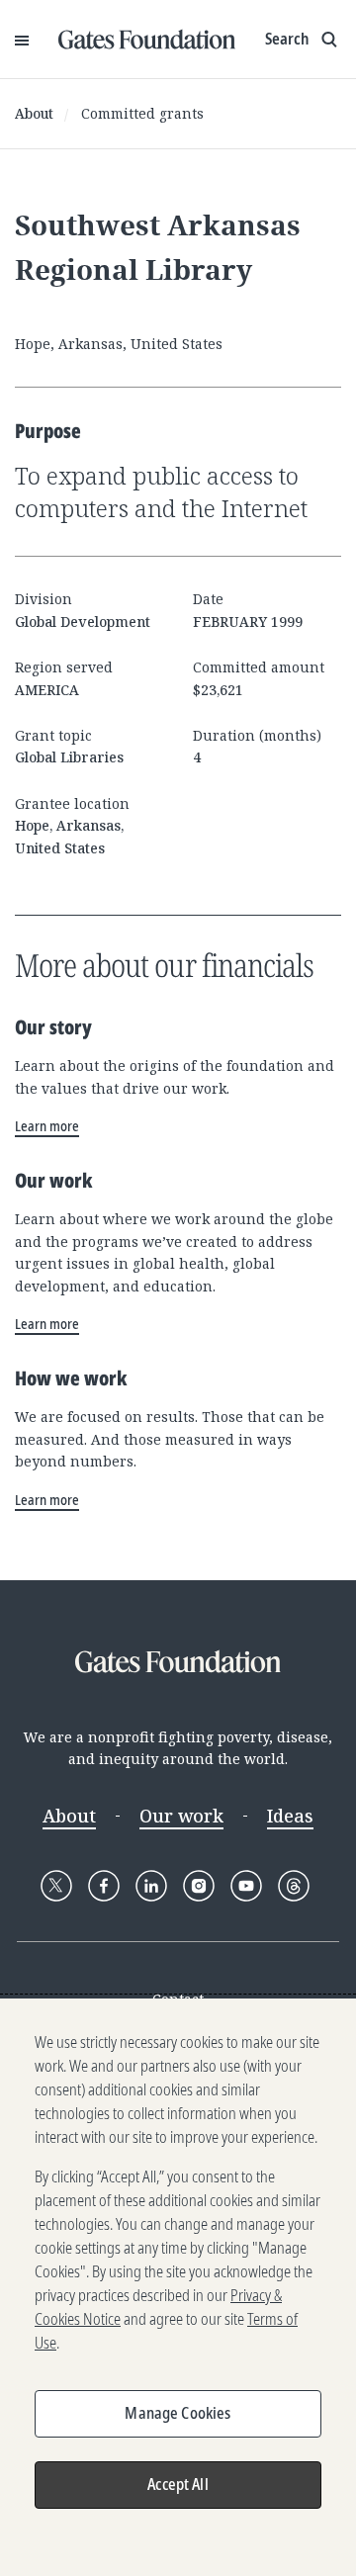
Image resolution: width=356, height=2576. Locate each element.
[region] (178, 2287)
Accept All (178, 2484)
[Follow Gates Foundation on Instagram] (199, 1886)
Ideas (290, 1816)
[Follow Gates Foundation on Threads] (294, 1886)
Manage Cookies (178, 2413)
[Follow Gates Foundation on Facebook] (104, 1886)
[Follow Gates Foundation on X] (56, 1886)
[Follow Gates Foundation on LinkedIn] (151, 1886)
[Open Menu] (22, 40)
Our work (181, 1816)
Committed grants (142, 113)
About (34, 113)
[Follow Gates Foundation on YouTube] (246, 1886)
